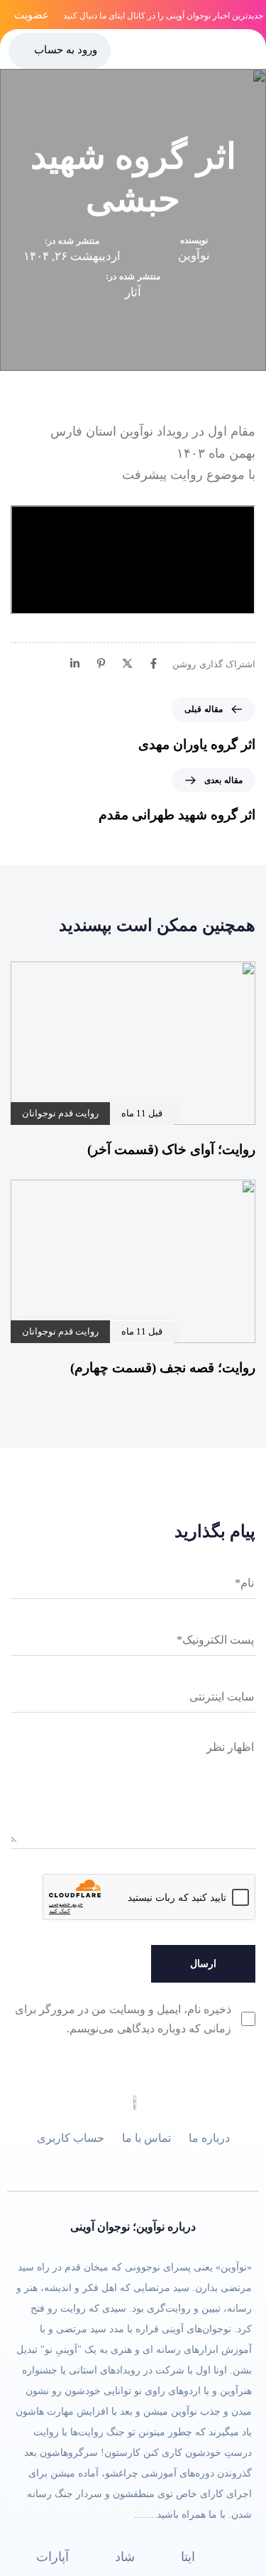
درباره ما (209, 2138)
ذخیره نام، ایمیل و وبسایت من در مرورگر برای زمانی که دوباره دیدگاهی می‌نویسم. (123, 2019)
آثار (133, 292)
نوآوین (194, 255)
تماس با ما (146, 2138)
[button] (250, 49)
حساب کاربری (71, 2138)
